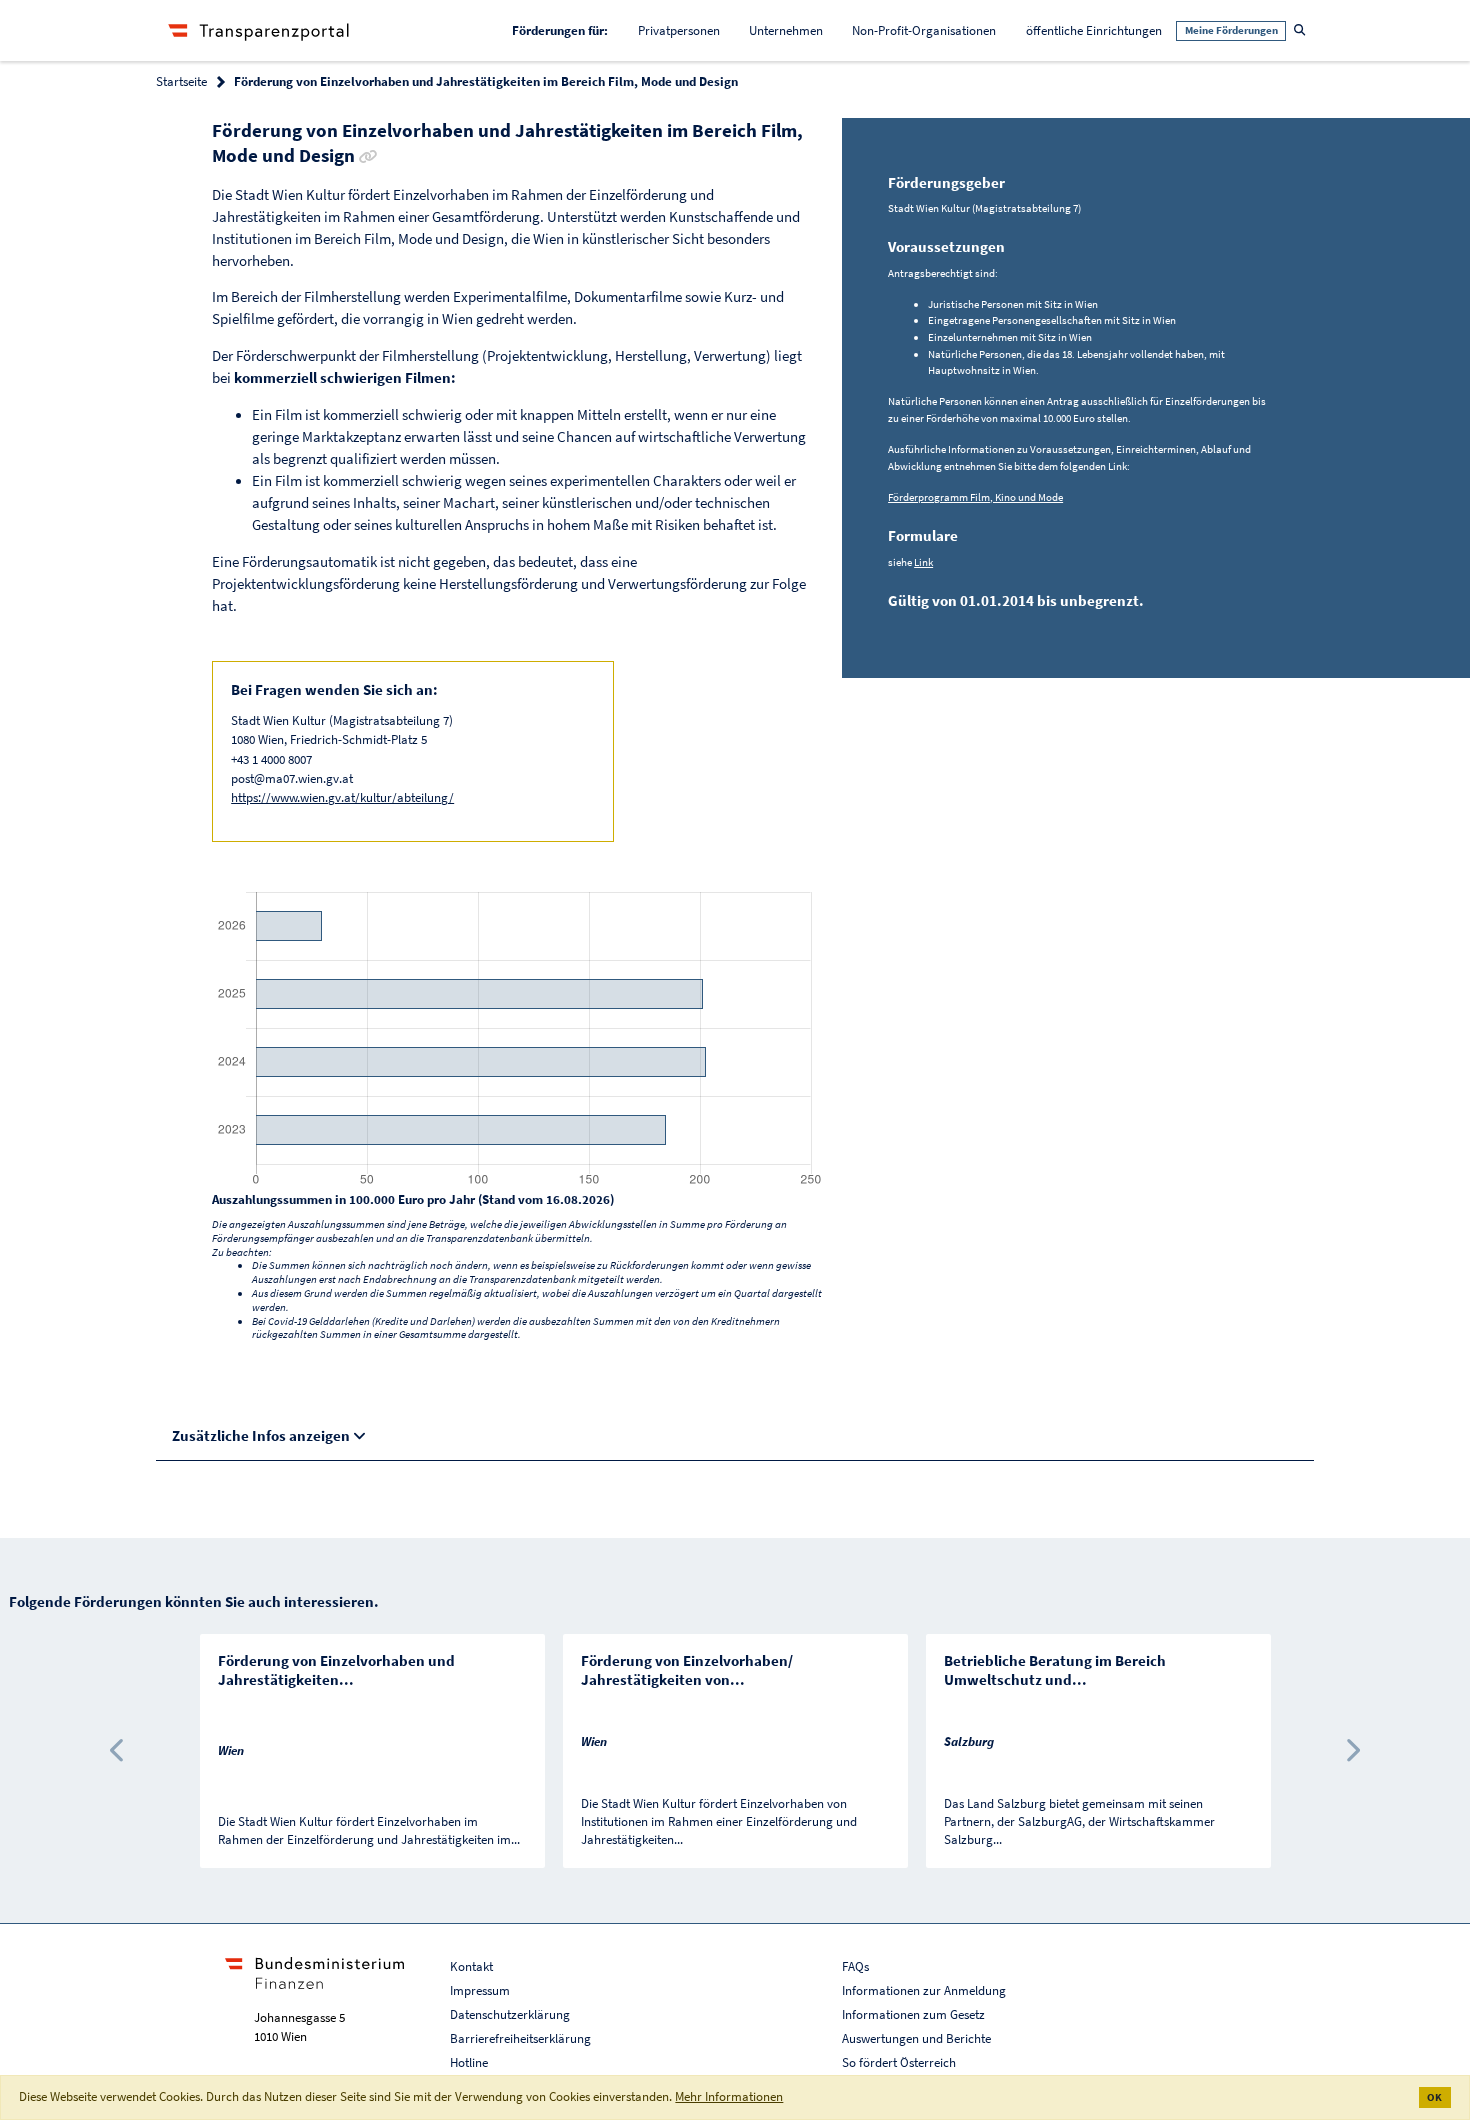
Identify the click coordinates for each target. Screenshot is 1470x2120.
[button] (118, 1751)
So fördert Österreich (899, 2062)
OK (1434, 2097)
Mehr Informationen (729, 2096)
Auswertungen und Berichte (916, 2038)
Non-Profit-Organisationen (924, 30)
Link (923, 562)
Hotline (469, 2062)
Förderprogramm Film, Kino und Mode (975, 497)
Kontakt (471, 1966)
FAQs (855, 1966)
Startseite (181, 81)
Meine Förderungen (1231, 30)
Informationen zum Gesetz (913, 2014)
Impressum (480, 1990)
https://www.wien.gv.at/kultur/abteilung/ (342, 797)
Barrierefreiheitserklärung (520, 2038)
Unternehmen (786, 30)
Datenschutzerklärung (510, 2014)
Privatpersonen (679, 30)
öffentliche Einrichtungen (1094, 30)
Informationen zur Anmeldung (924, 1990)
